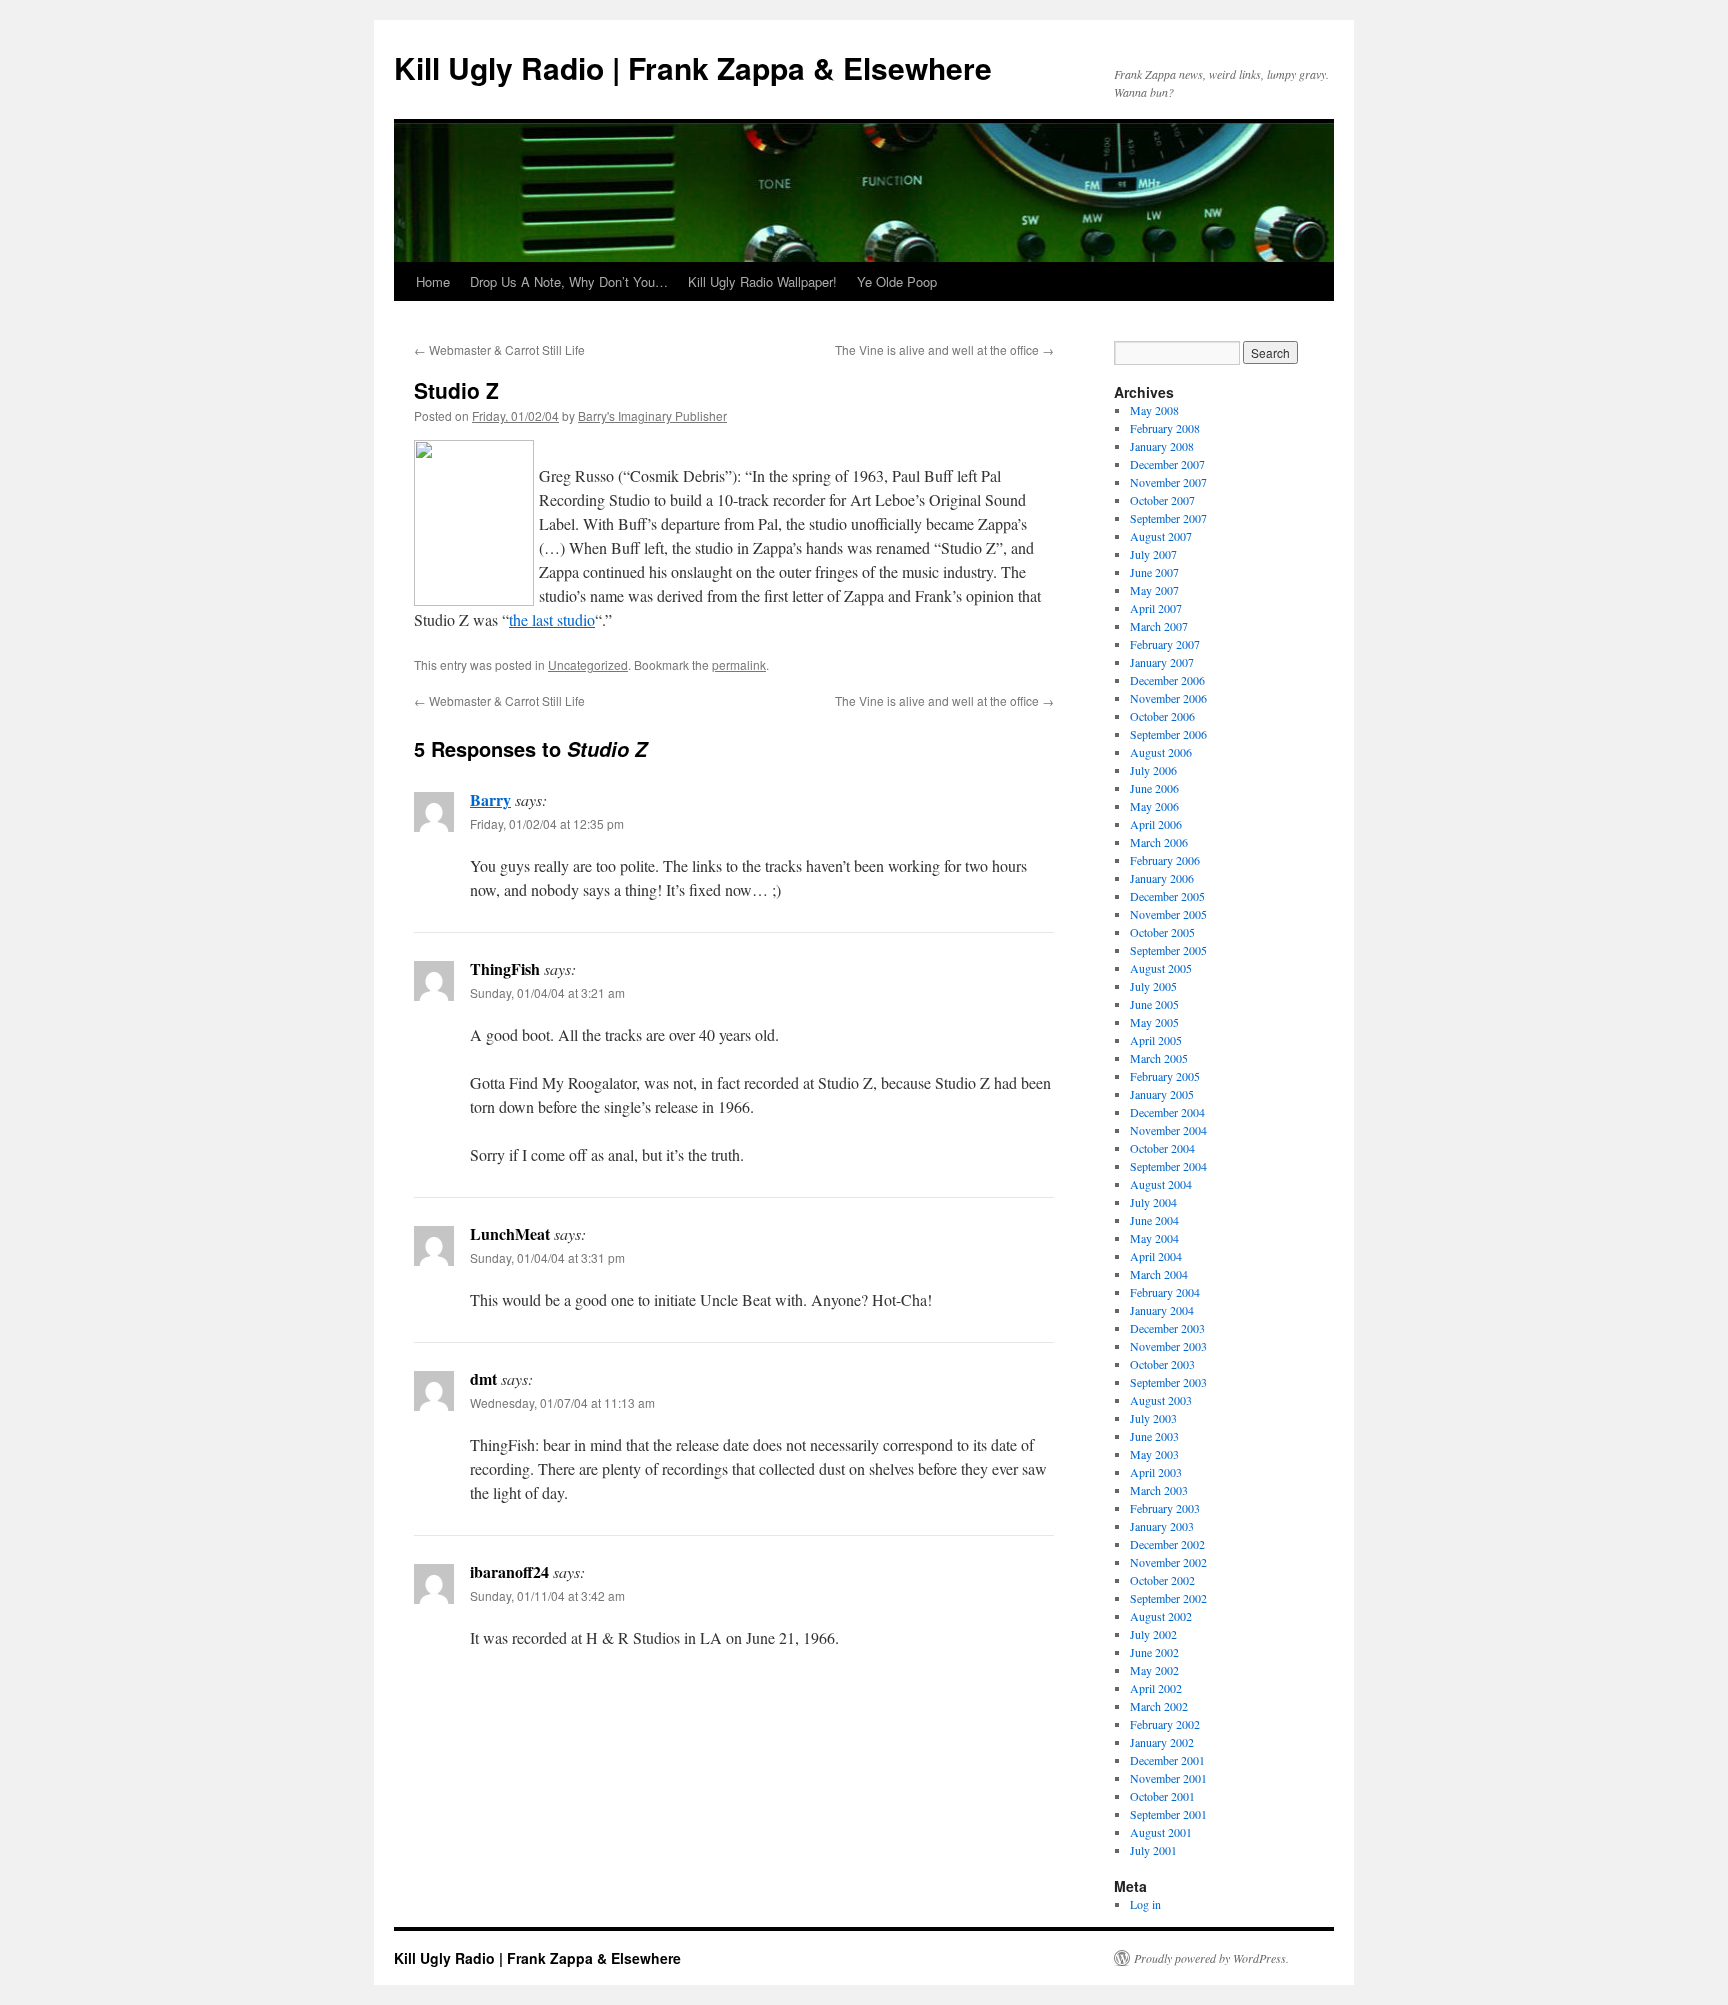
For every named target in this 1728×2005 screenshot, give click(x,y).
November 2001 (1168, 1778)
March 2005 (1159, 1058)
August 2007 (1161, 536)
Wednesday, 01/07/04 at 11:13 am (562, 1402)
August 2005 (1161, 968)
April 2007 (1156, 608)
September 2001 (1168, 1814)
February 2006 (1165, 860)
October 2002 (1162, 1580)
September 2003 (1168, 1382)
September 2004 (1168, 1166)
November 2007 (1168, 482)
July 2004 (1153, 1202)
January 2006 (1162, 878)
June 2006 (1154, 788)
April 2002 (1156, 1688)
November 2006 (1168, 698)
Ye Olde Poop (897, 281)
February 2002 (1165, 1724)
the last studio (552, 619)
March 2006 (1159, 842)
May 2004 (1154, 1238)
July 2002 (1153, 1634)
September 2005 (1168, 950)
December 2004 (1167, 1112)
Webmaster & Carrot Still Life (499, 349)
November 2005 (1168, 914)
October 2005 (1162, 932)
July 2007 (1153, 554)
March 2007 (1159, 626)
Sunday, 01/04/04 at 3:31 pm (547, 1257)
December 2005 (1167, 896)
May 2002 (1154, 1670)
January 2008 (1162, 446)
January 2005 (1162, 1094)
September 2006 (1168, 734)
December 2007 (1167, 464)
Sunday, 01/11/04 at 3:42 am (547, 1595)
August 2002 (1161, 1616)
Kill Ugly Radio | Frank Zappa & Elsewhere (693, 67)
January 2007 (1162, 662)
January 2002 (1162, 1742)
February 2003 (1165, 1508)
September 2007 (1168, 518)
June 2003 (1154, 1436)
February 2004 (1165, 1292)
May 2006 (1154, 806)
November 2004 (1168, 1130)
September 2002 (1168, 1598)
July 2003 (1153, 1418)
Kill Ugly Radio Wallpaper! (762, 281)
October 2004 (1162, 1148)
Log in (1145, 1904)
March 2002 (1159, 1706)
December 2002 (1167, 1544)
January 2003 (1162, 1526)
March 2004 (1159, 1274)
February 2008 (1165, 428)
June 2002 (1154, 1652)
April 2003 (1156, 1472)
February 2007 (1165, 644)
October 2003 (1162, 1364)
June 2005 (1154, 1004)
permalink (739, 664)
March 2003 (1159, 1490)
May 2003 (1154, 1454)
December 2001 (1167, 1760)
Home (433, 281)
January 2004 (1162, 1310)
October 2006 (1162, 716)
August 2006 (1161, 752)
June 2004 (1154, 1220)
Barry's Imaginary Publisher (652, 415)
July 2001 (1153, 1850)
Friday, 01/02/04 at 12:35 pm (547, 823)
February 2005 (1165, 1076)
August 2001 (1161, 1832)
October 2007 (1162, 500)
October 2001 (1162, 1796)
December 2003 (1167, 1328)
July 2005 (1153, 986)
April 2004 (1156, 1256)
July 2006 (1153, 770)
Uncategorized (588, 664)
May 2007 (1154, 590)
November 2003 (1168, 1346)
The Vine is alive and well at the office (944, 349)
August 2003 (1161, 1400)
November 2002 (1168, 1562)
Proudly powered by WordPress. (1211, 1958)
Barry (490, 799)
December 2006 (1167, 680)
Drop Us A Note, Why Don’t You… (569, 281)
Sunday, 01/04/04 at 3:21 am (547, 992)
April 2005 (1156, 1040)
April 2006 (1156, 824)
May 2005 (1154, 1022)
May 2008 (1154, 410)
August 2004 (1161, 1184)
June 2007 (1154, 572)
